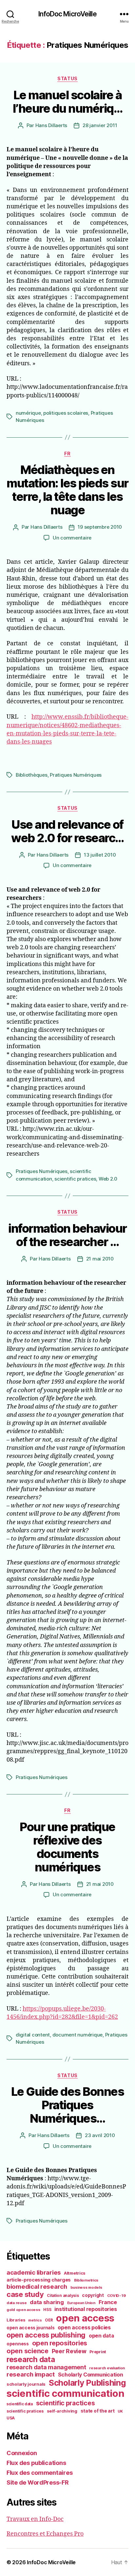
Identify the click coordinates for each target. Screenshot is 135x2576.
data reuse (17, 2303)
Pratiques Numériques (76, 775)
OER (49, 2320)
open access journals (31, 2328)
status (67, 78)
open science (28, 2351)
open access (85, 2318)
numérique (28, 413)
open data (101, 2336)
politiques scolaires (66, 413)
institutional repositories (86, 2309)
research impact (31, 2374)
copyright (93, 2295)
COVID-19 (116, 2296)
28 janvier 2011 (100, 125)
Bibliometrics (86, 2280)
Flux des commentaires (39, 2473)
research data (31, 2359)
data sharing (47, 2302)
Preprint (98, 2352)
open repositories (60, 2343)
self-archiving (62, 2411)
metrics (35, 2320)
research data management (46, 2367)
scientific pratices (75, 1179)
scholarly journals (26, 2384)
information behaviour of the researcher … (67, 1235)
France (108, 2302)
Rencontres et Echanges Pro (45, 2534)
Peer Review (69, 2351)
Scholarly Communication (91, 2375)
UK (120, 2411)
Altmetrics (75, 2273)
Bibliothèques (32, 775)
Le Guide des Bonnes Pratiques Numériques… (68, 2105)
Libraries (16, 2320)
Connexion (22, 2453)
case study (25, 2294)
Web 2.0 (108, 1179)
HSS (47, 2310)
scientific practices (66, 2403)
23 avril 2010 (100, 2135)
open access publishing (46, 2335)
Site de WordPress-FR (38, 2482)
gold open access (23, 2310)
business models (86, 2287)
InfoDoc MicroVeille (67, 14)
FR (67, 454)
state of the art (98, 2411)
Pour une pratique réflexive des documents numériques (67, 1847)
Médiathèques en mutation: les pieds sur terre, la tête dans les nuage (67, 490)
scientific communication (66, 2393)
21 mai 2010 (100, 1259)
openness (18, 2344)
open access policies (84, 2327)
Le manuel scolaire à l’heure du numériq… (68, 102)
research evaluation (107, 2368)
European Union (81, 2303)
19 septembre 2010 (100, 527)
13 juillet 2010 (100, 855)
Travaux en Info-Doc (35, 2519)
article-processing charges (39, 2280)
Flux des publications (36, 2463)
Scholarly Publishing (87, 2383)
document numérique (77, 2035)
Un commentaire (72, 538)
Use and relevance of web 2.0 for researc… (67, 831)
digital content (33, 2035)
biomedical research (37, 2286)
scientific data (20, 2404)
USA (11, 2418)
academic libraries (34, 2272)
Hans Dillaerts (51, 125)
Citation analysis (63, 2296)
